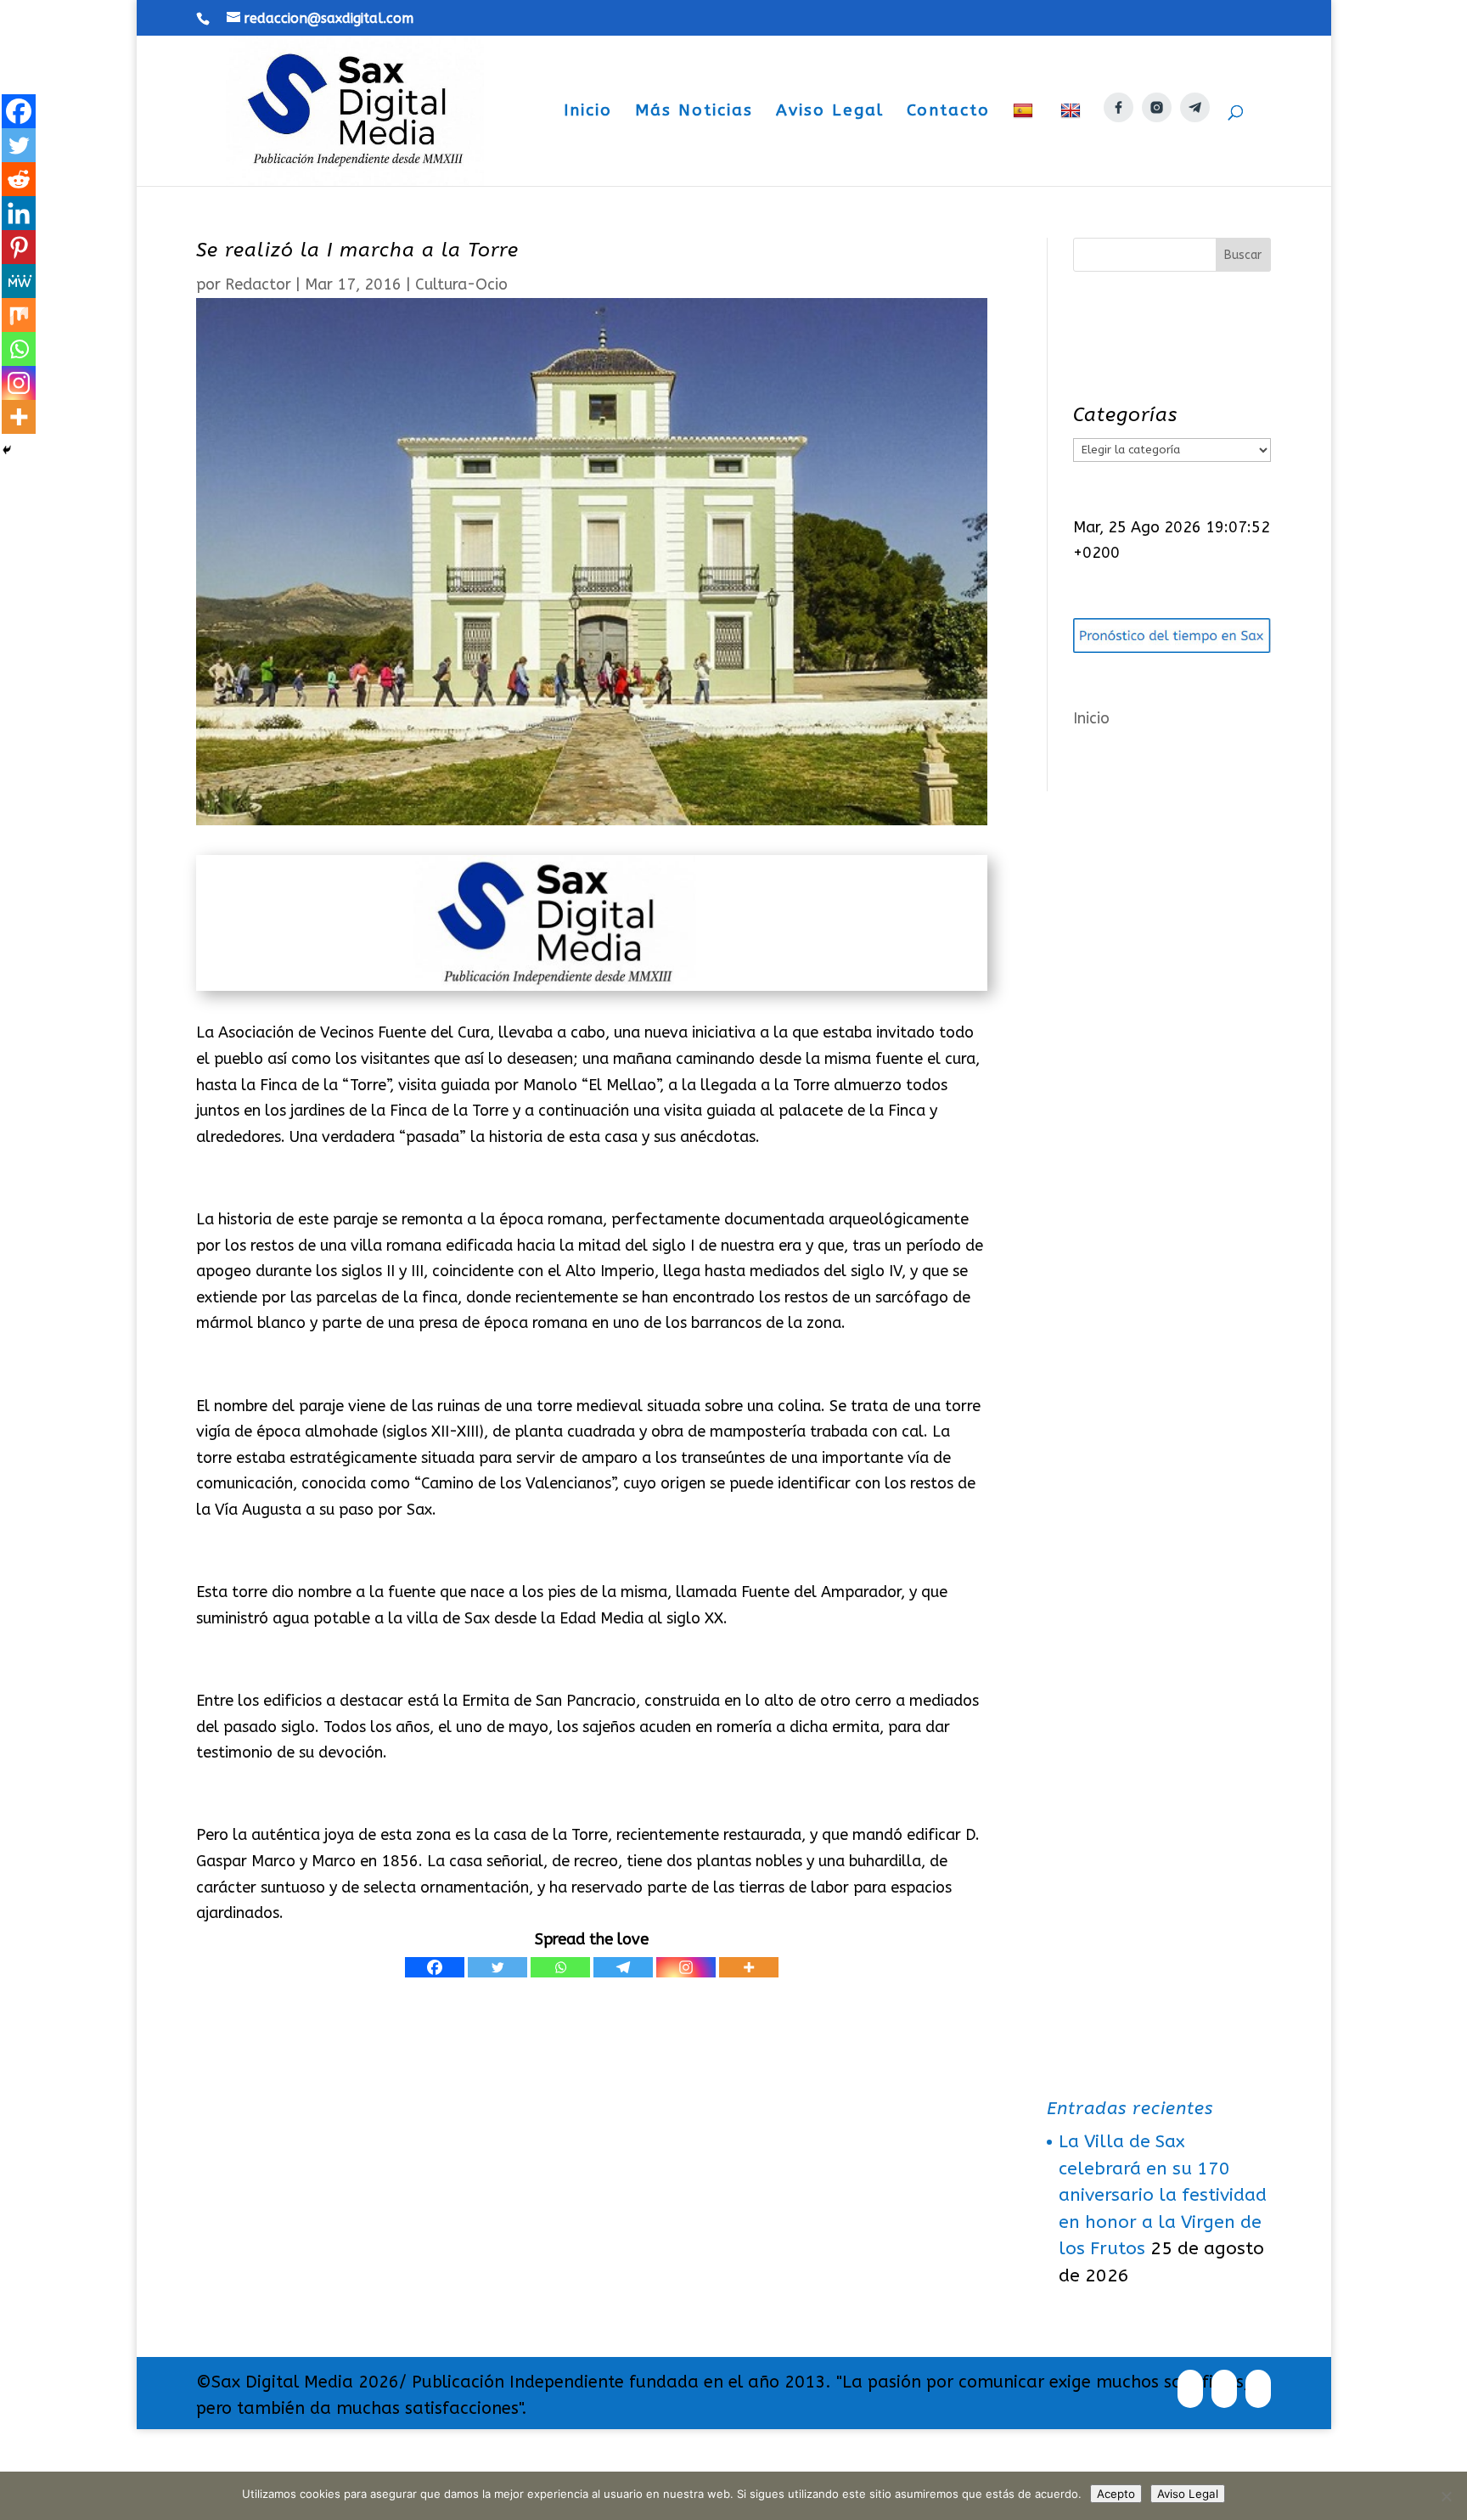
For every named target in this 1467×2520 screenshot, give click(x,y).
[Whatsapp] (560, 1967)
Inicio (588, 112)
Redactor (258, 284)
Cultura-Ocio (461, 284)
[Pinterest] (19, 247)
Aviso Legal (830, 112)
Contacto (948, 112)
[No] (1446, 2496)
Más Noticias (694, 112)
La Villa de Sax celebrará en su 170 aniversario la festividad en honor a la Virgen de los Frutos (1163, 2195)
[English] (1073, 144)
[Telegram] (623, 1967)
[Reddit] (19, 179)
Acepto (1116, 2494)
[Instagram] (686, 1967)
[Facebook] (435, 1967)
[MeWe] (19, 281)
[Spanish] (1025, 144)
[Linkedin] (19, 213)
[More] (749, 1967)
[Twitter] (497, 1967)
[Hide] (7, 450)
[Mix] (19, 315)
